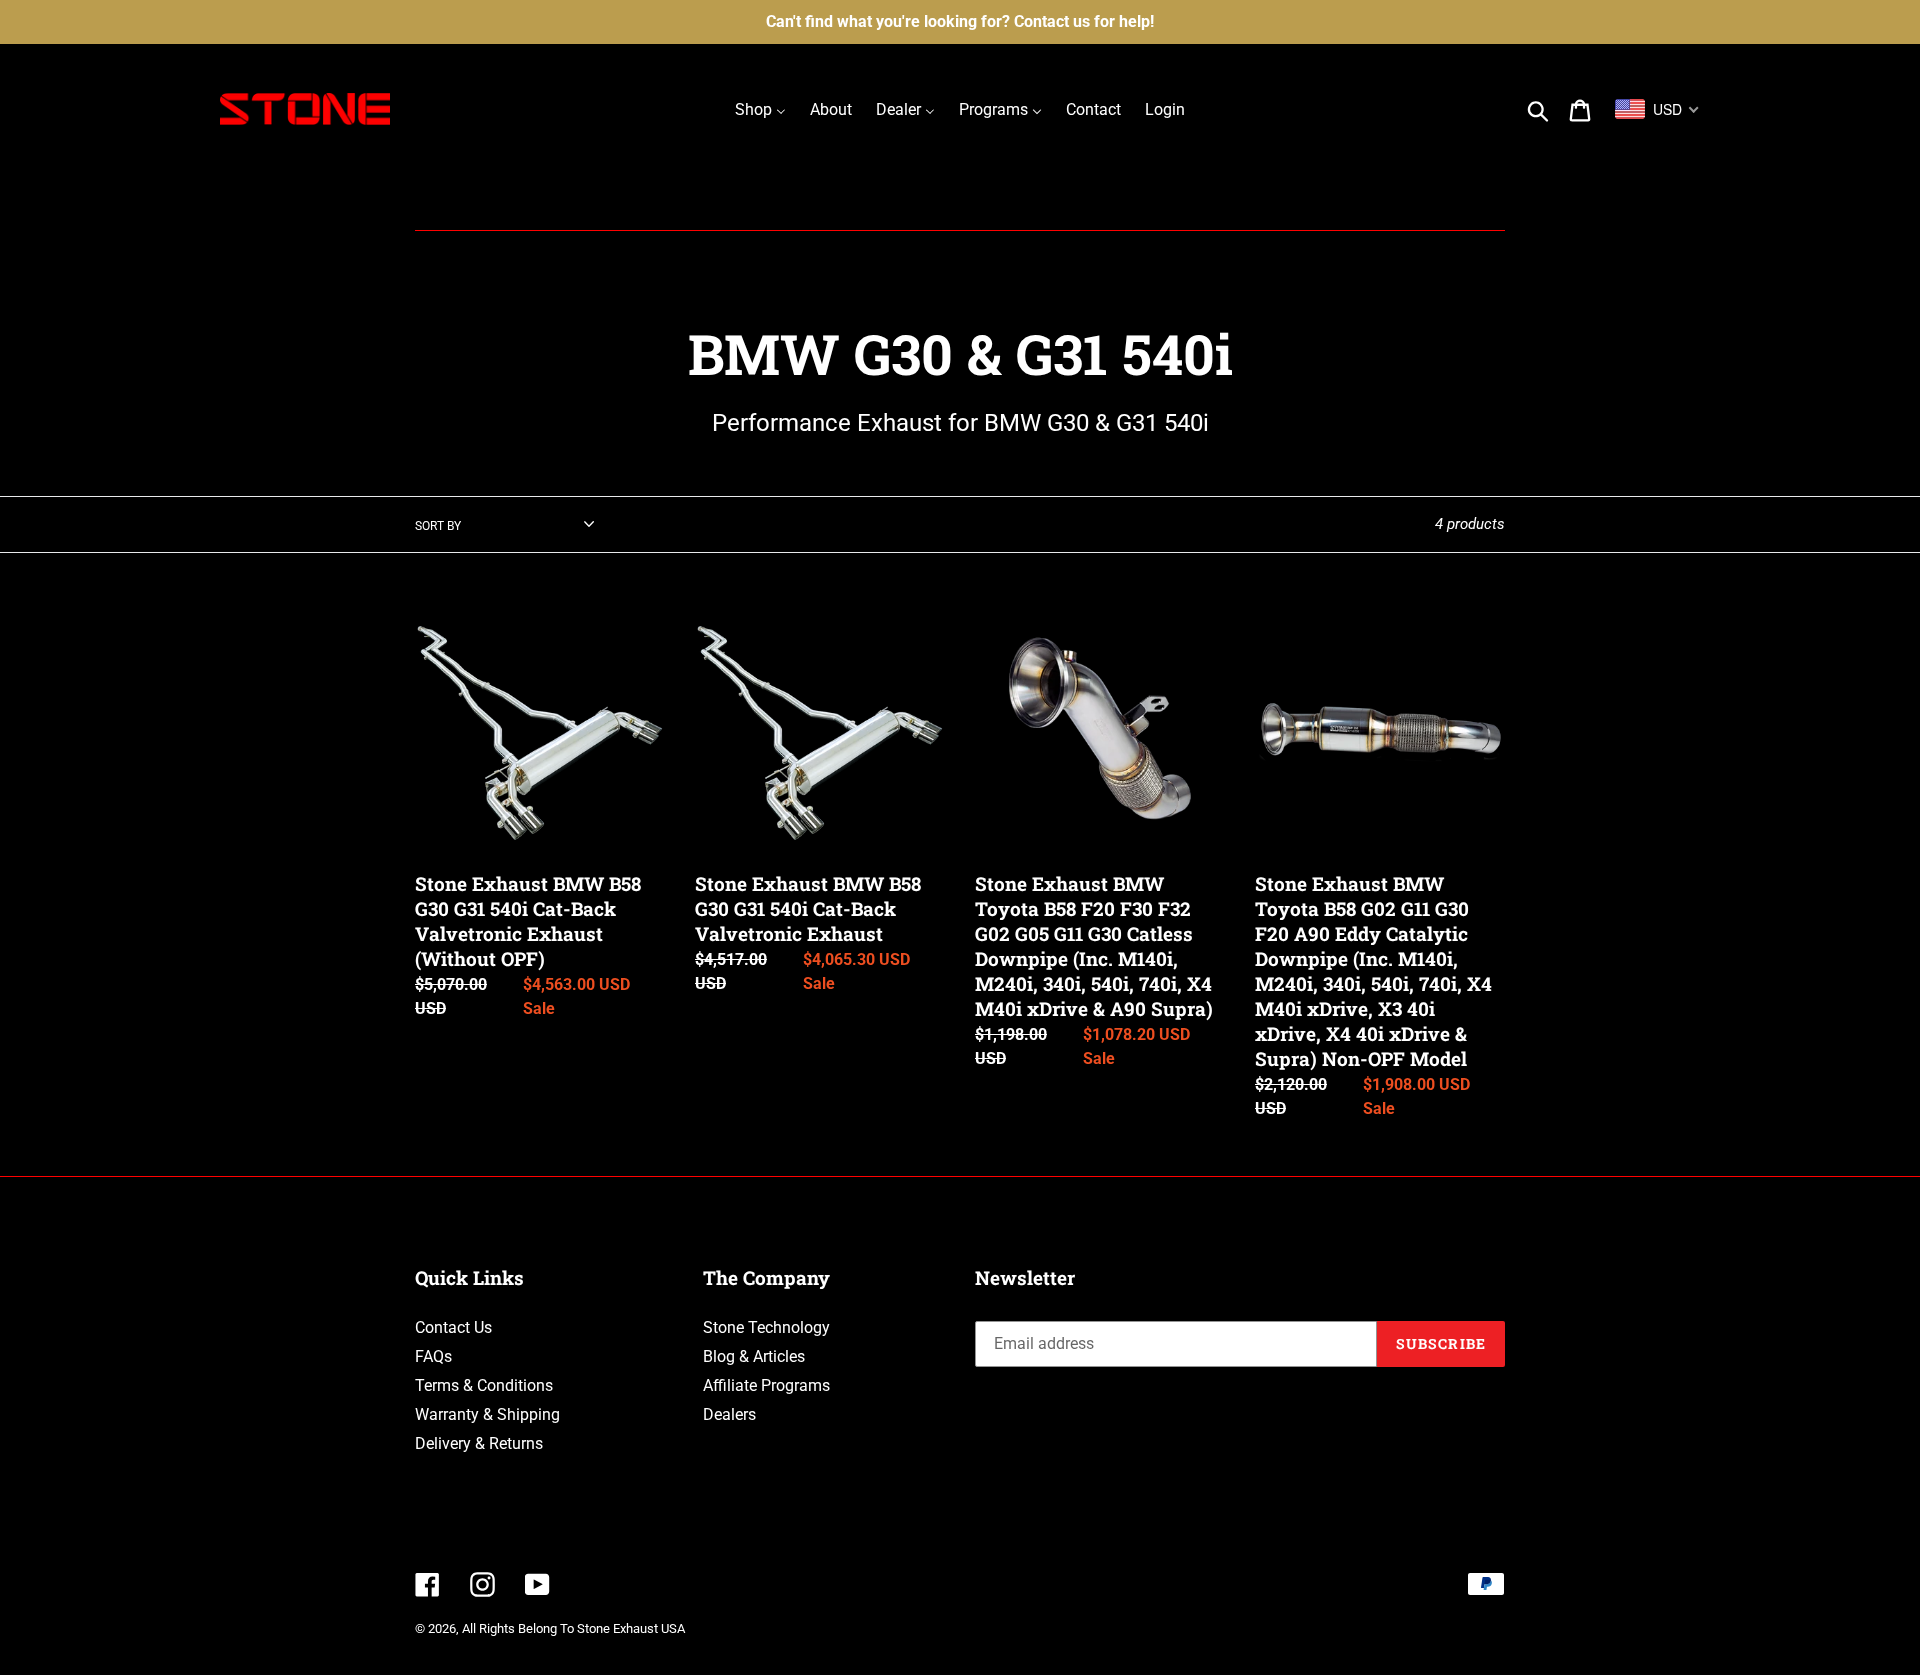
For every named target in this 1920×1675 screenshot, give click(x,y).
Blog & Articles (754, 1356)
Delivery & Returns (479, 1443)
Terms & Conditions (484, 1385)
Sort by (438, 526)
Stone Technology (766, 1327)
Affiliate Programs (766, 1385)
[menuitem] (760, 109)
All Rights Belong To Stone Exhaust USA (573, 1628)
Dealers (729, 1414)
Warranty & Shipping (487, 1414)
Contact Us (453, 1327)
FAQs (433, 1356)
